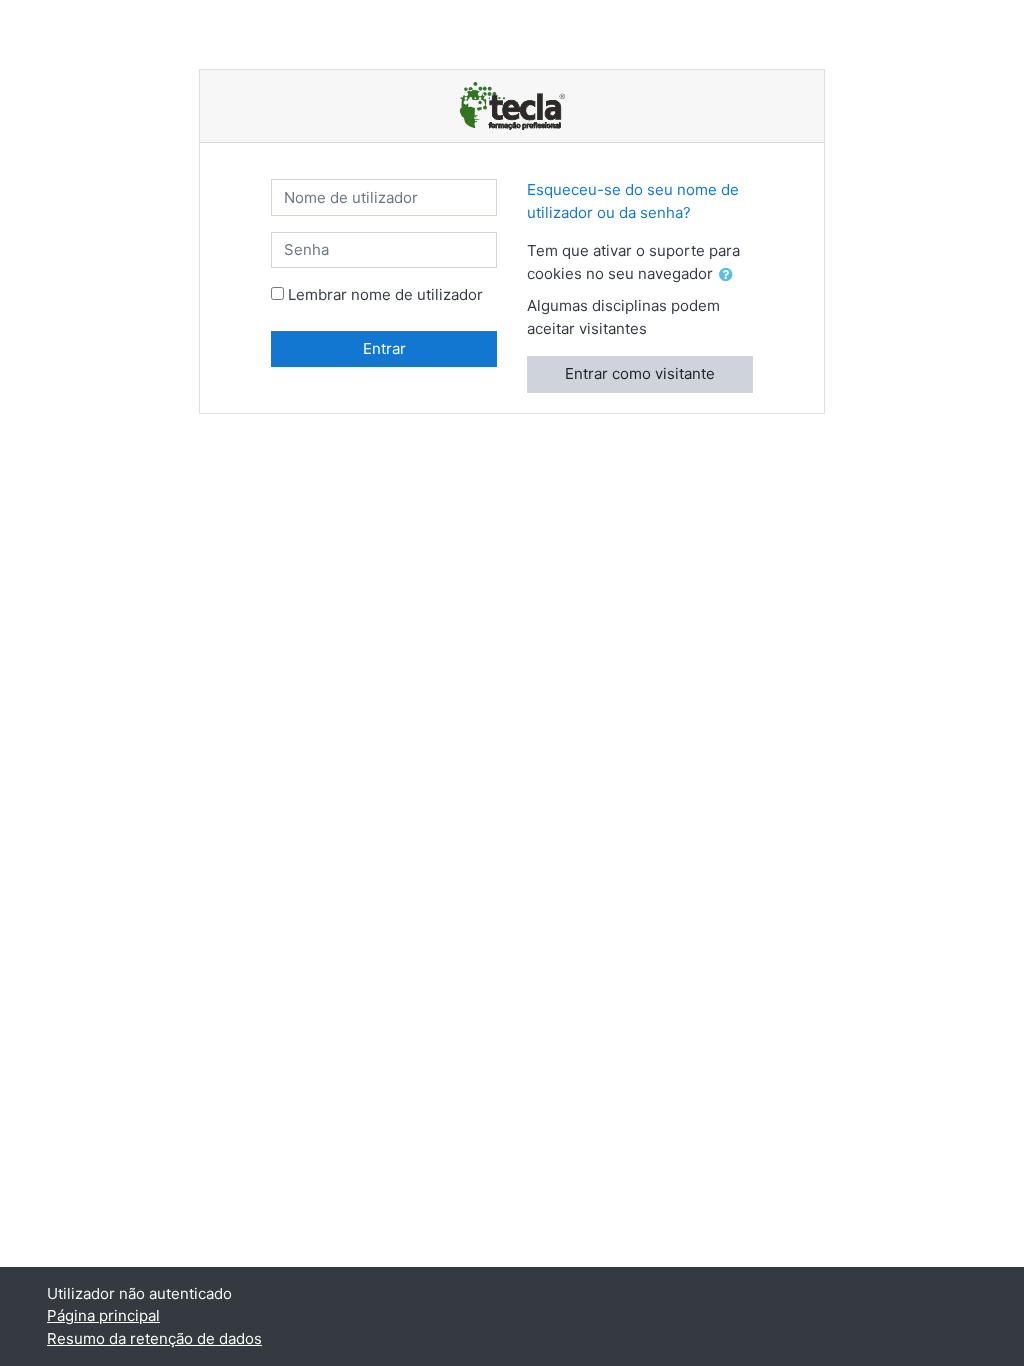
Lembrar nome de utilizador (385, 294)
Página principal (103, 1315)
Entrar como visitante (640, 373)
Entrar (384, 348)
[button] (730, 275)
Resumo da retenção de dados (154, 1338)
